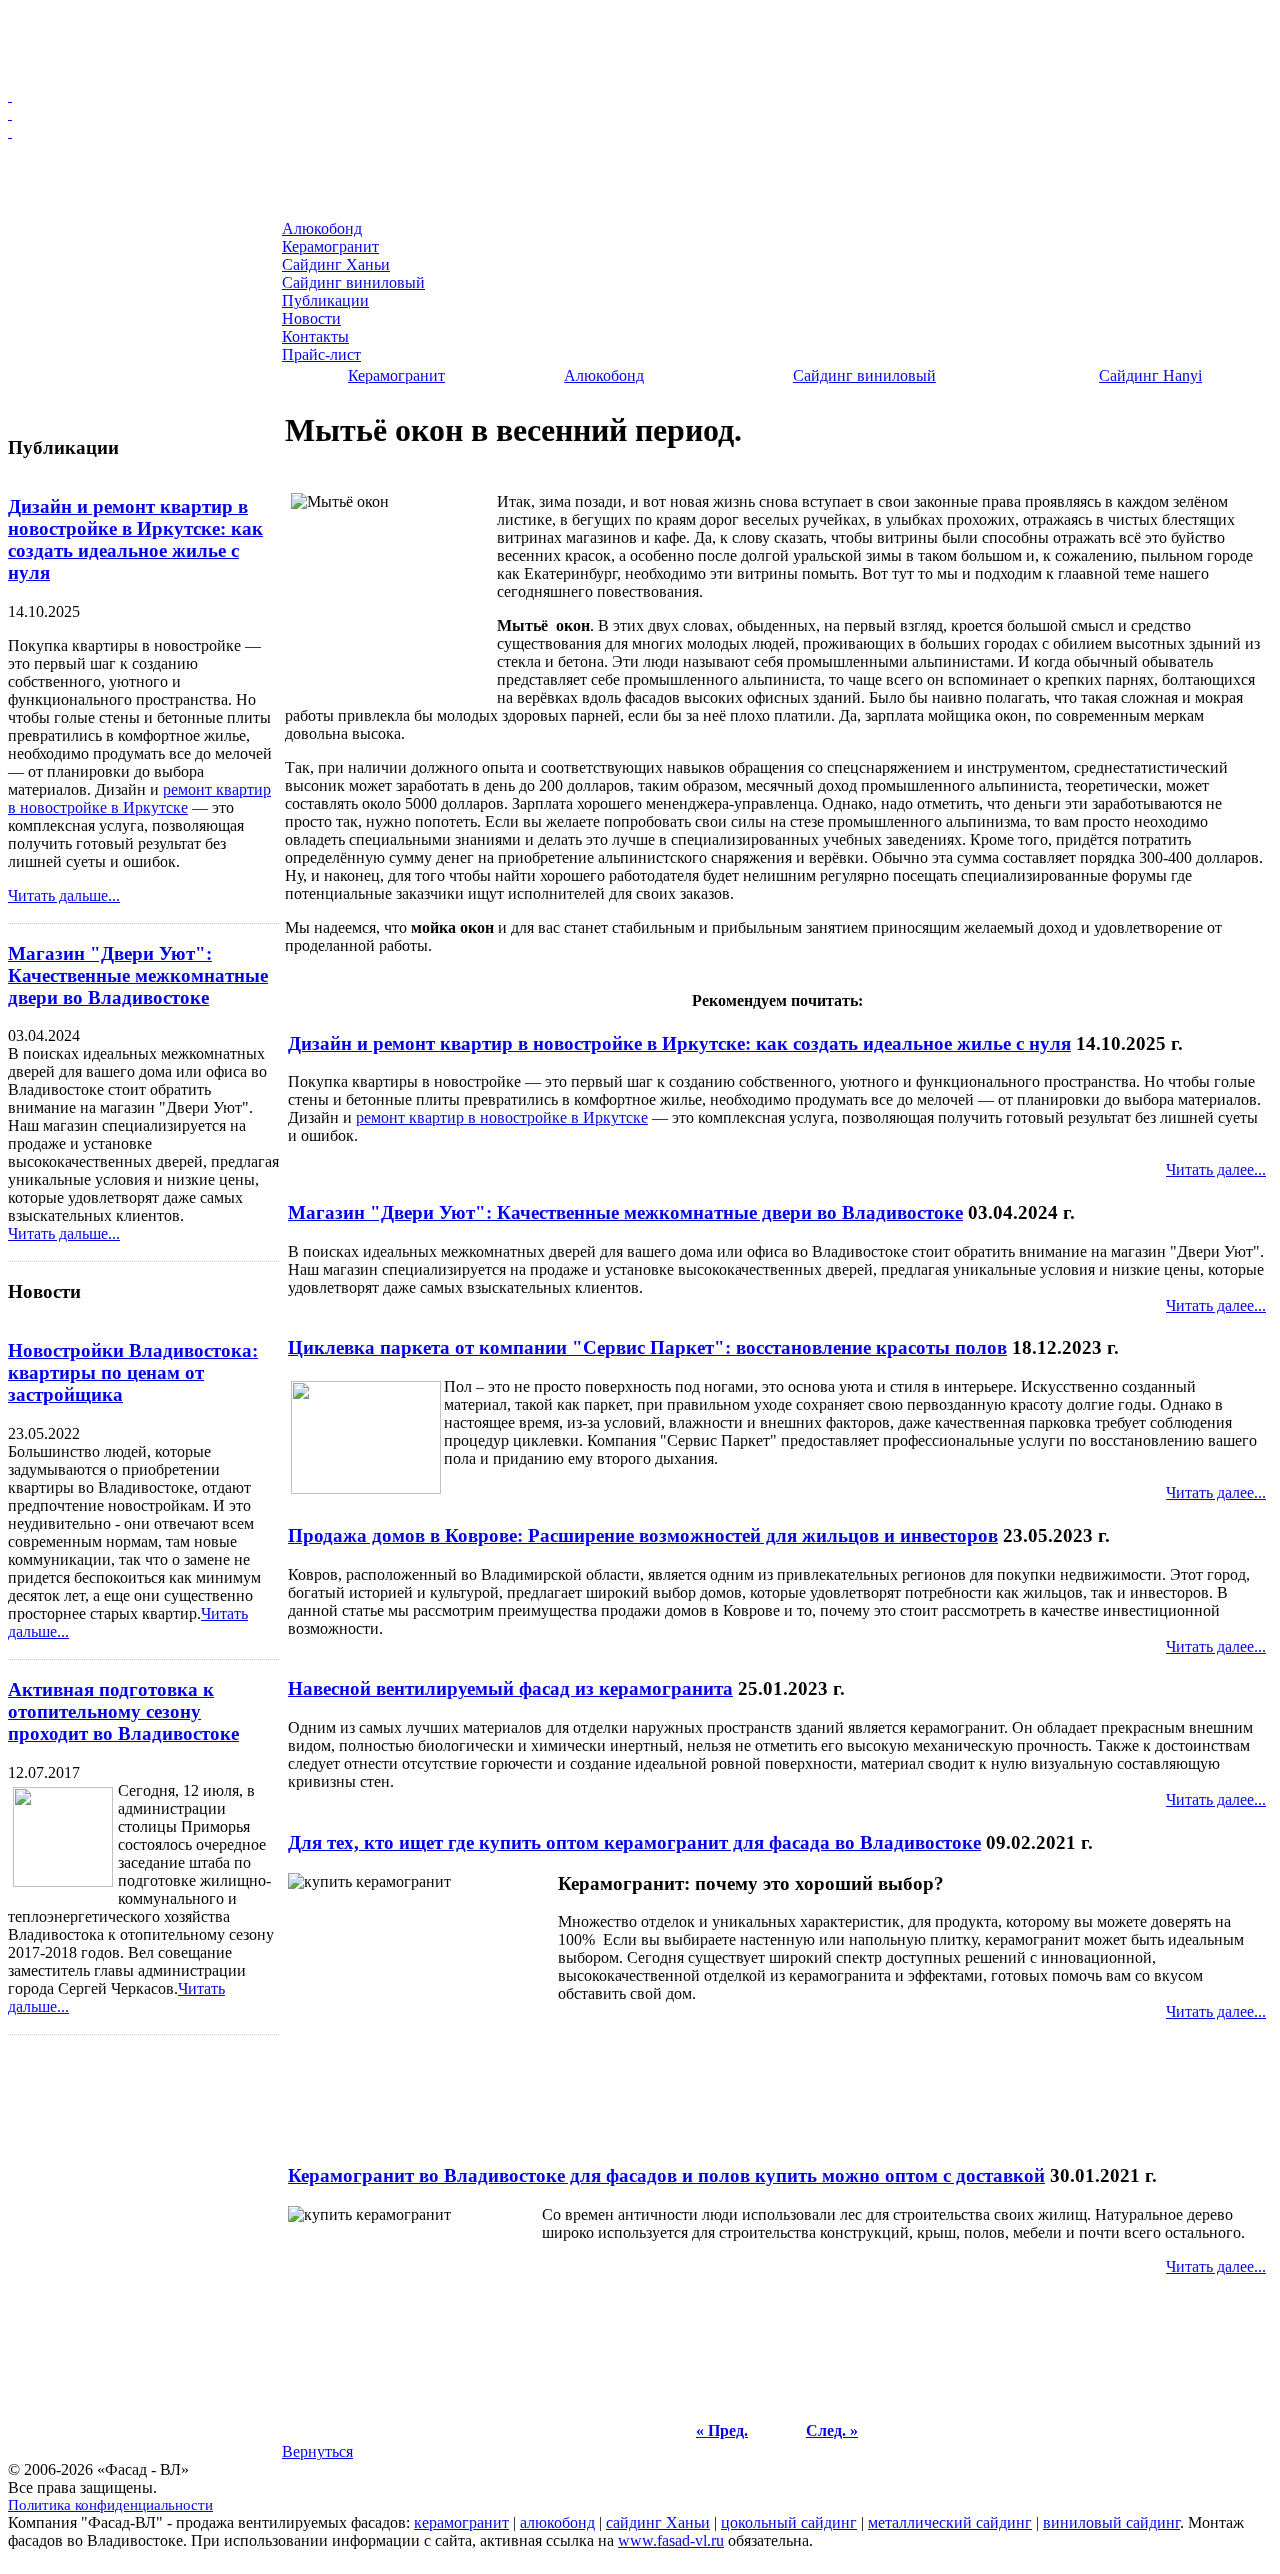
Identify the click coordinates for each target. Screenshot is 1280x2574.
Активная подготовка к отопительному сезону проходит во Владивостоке (123, 1711)
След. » (832, 2430)
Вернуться (317, 2451)
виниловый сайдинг (1111, 2522)
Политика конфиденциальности (110, 2505)
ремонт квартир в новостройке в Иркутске (139, 798)
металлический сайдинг (950, 2522)
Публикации (57, 334)
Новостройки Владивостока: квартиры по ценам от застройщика (133, 1372)
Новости (47, 358)
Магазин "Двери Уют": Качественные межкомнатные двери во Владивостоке (138, 975)
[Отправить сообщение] (640, 96)
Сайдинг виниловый (80, 310)
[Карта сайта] (640, 114)
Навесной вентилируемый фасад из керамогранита (510, 1688)
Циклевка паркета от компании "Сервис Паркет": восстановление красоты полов (647, 1347)
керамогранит (461, 2522)
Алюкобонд (55, 238)
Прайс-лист (56, 406)
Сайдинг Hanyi (1150, 375)
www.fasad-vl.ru (671, 2540)
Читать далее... (1216, 1169)
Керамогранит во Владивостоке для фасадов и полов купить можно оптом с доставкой (666, 2175)
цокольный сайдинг (789, 2522)
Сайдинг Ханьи (66, 286)
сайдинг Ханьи (658, 2522)
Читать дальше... (64, 895)
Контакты (50, 382)
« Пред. (722, 2430)
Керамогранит (63, 262)
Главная (46, 214)
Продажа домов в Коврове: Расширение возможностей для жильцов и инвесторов (643, 1535)
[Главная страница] (640, 132)
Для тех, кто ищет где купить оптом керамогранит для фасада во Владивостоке (634, 1842)
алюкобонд (557, 2522)
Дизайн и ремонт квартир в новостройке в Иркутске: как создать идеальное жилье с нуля (135, 539)
